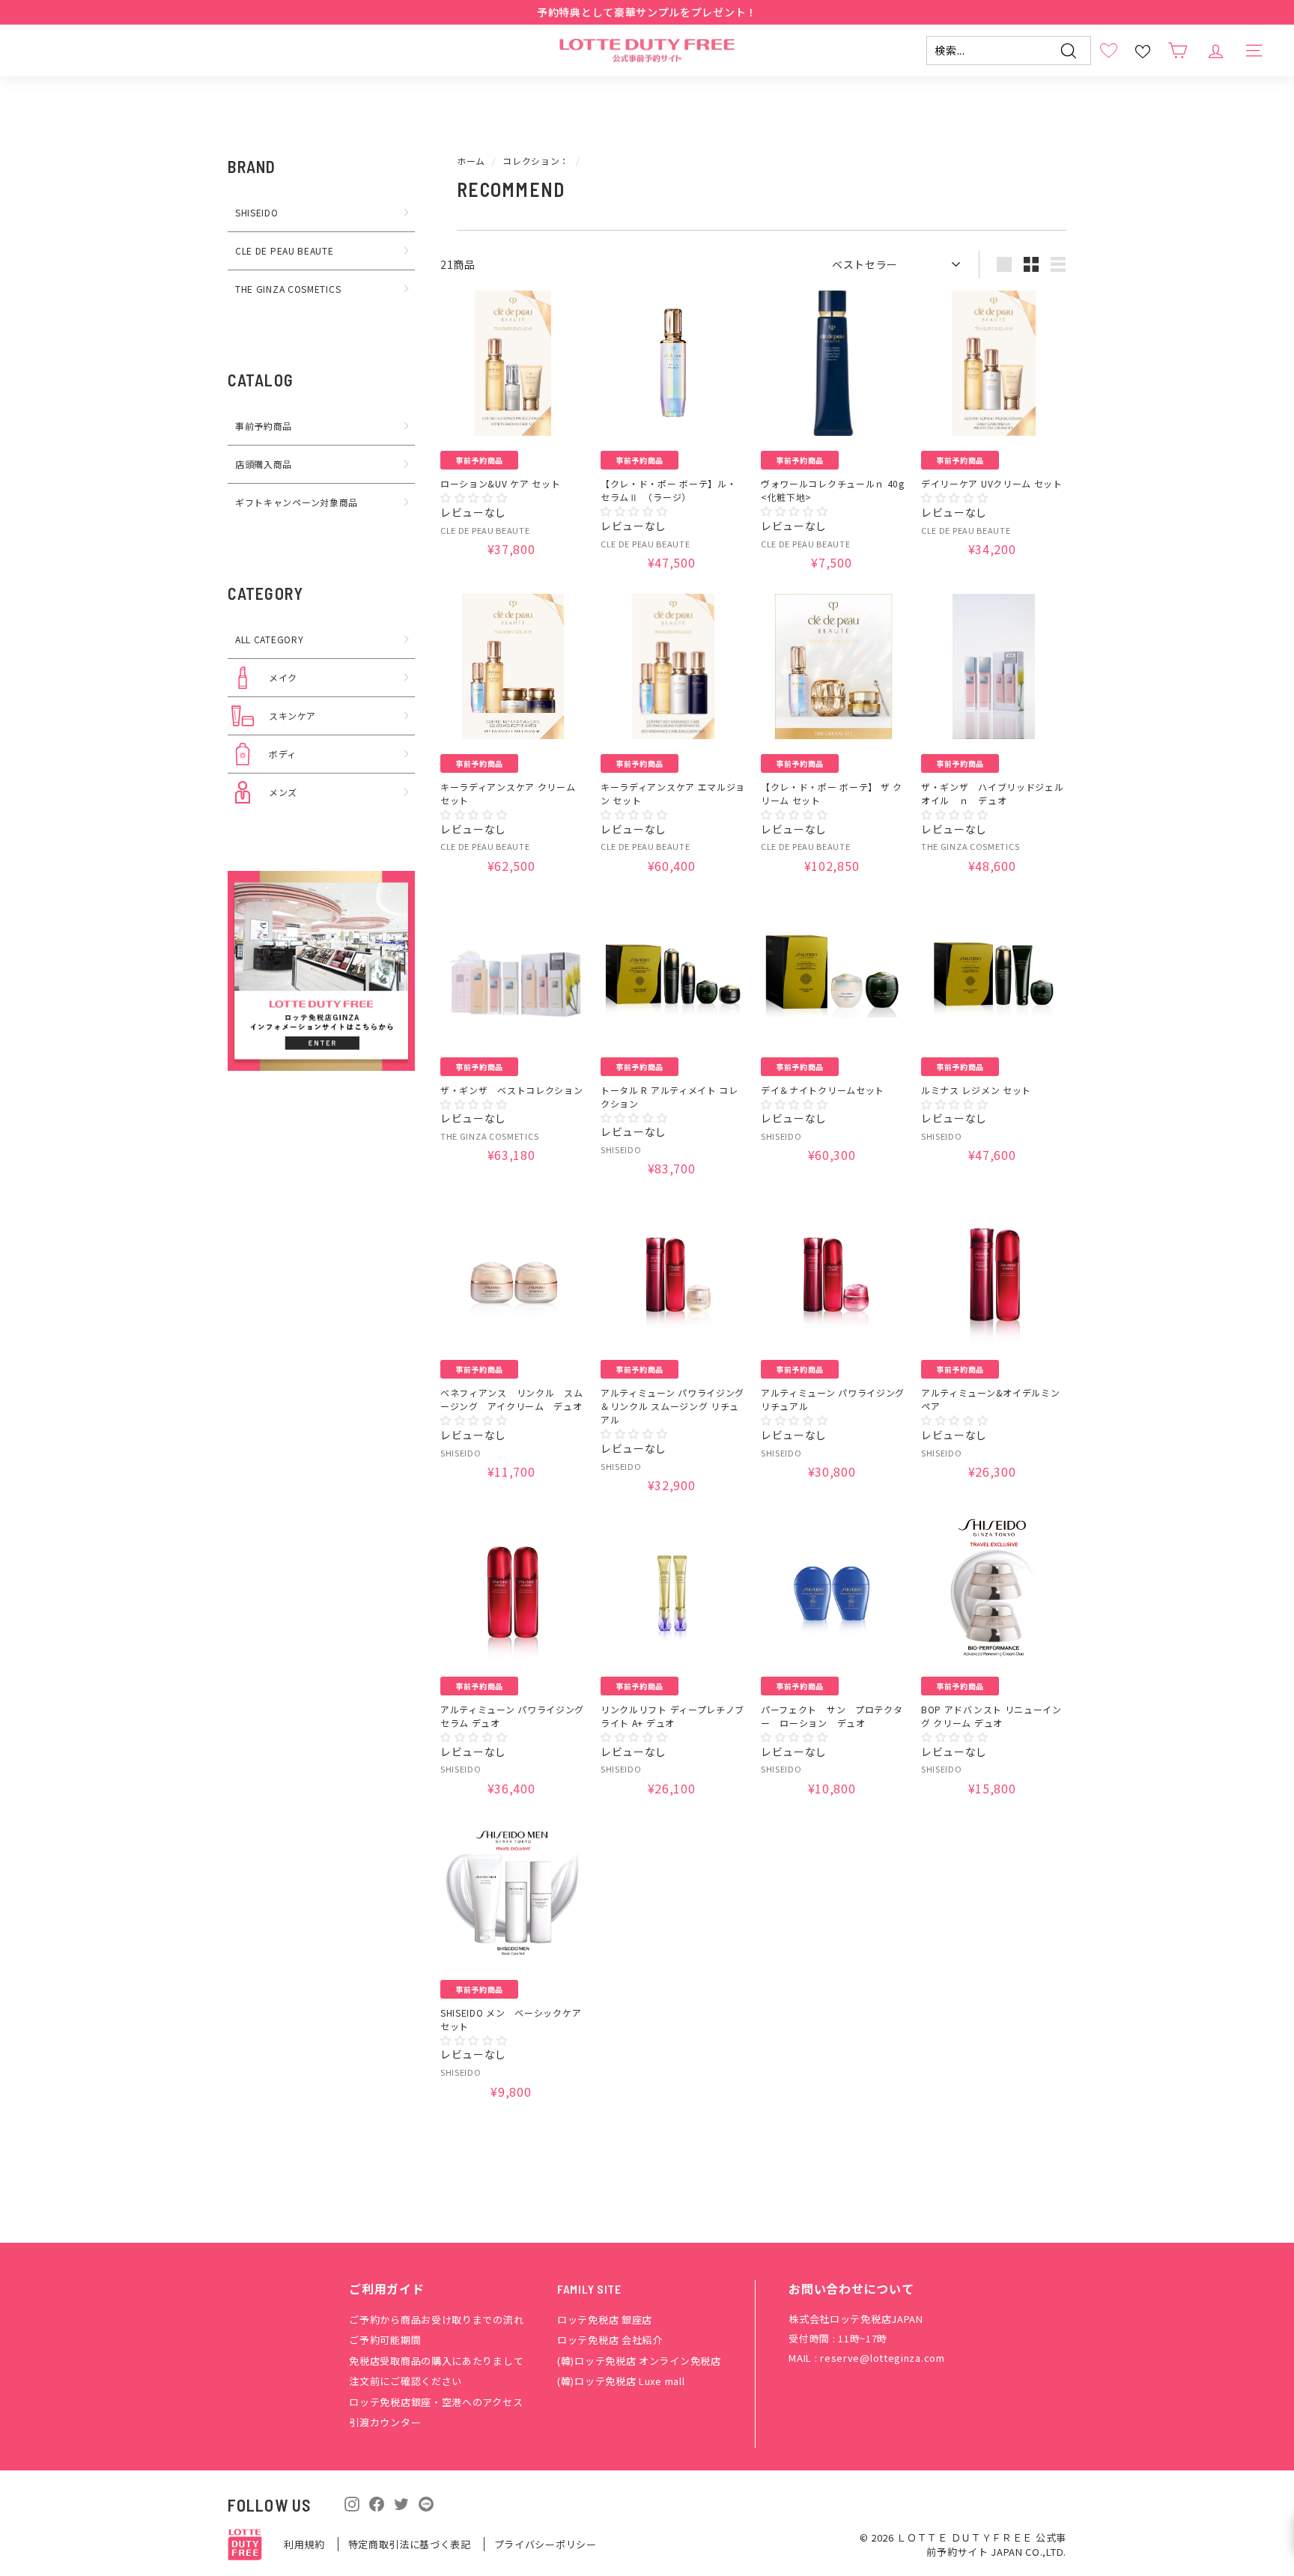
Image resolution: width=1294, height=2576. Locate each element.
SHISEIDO (257, 212)
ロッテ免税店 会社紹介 (610, 2340)
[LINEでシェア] (426, 2504)
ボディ (283, 754)
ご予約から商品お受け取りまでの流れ (436, 2320)
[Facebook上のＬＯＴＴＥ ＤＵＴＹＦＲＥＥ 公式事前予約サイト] (377, 2503)
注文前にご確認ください (405, 2381)
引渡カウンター (385, 2422)
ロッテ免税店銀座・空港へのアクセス (436, 2402)
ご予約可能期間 (385, 2340)
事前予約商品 (264, 426)
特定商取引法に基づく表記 (411, 2544)
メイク (283, 677)
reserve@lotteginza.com (882, 2358)
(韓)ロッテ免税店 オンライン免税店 (639, 2361)
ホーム (471, 161)
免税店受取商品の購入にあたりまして (436, 2361)
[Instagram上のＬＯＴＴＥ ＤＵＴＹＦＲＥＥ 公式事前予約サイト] (352, 2503)
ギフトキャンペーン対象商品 (297, 502)
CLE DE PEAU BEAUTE (285, 250)
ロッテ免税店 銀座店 (605, 2320)
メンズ (283, 792)
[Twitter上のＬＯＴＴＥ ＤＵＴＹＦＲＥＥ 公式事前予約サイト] (401, 2503)
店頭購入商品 (264, 464)
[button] (474, 497)
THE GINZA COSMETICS (288, 289)
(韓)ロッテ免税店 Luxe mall (621, 2381)
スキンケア (292, 716)
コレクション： (536, 161)
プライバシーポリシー (546, 2544)
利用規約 (306, 2544)
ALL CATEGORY (269, 639)
